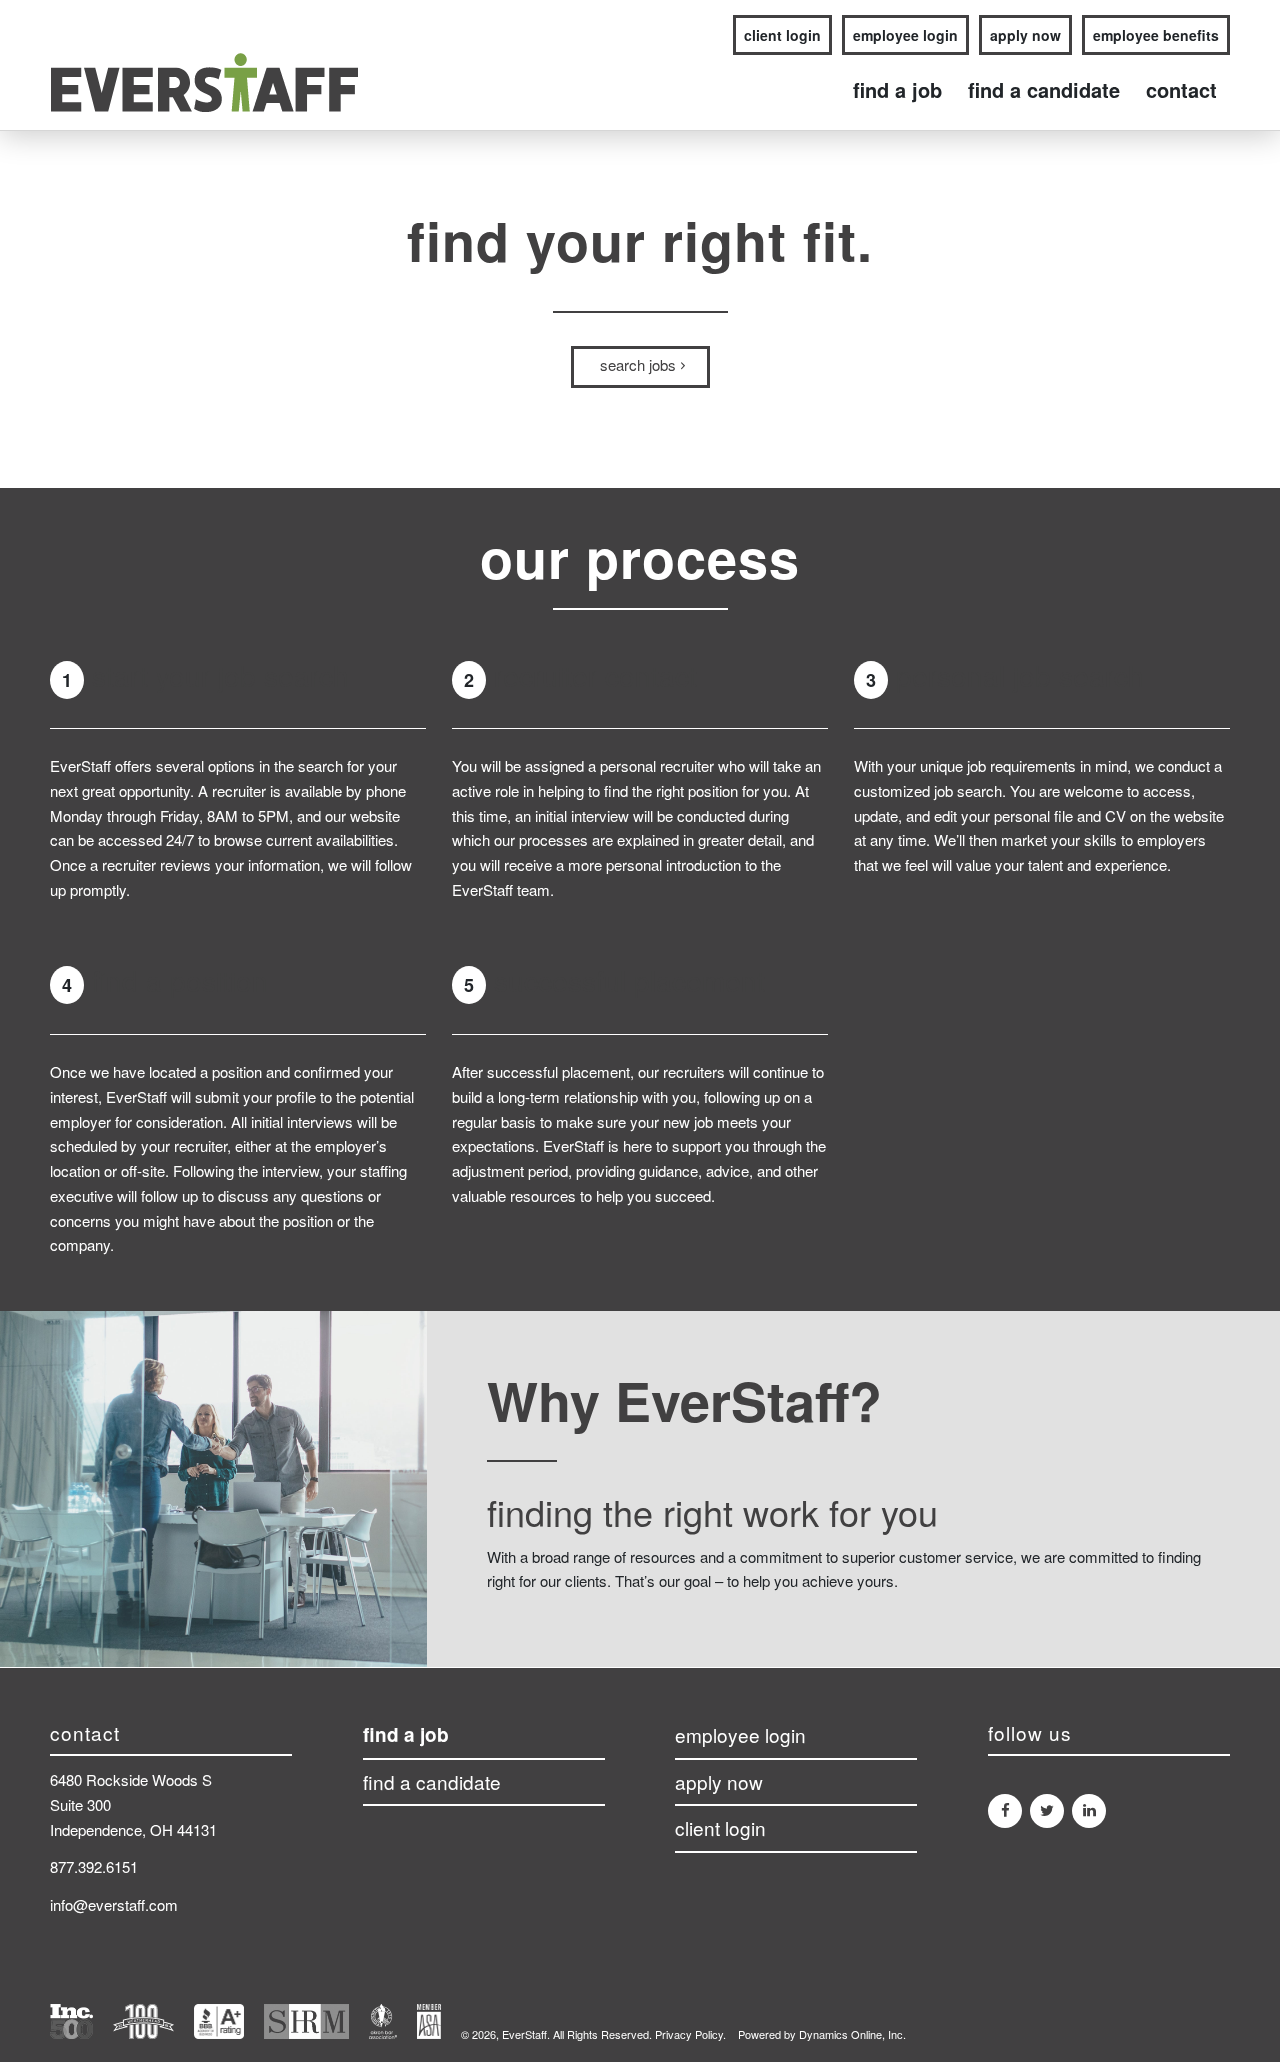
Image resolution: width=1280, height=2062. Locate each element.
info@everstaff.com (114, 1904)
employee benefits (1156, 35)
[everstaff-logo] (204, 90)
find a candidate (432, 1782)
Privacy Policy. (690, 2034)
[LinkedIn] (1089, 1811)
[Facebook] (1005, 1811)
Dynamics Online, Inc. (852, 2034)
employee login (905, 35)
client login (782, 35)
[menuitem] (777, 35)
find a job (406, 1735)
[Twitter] (1047, 1811)
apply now (1025, 35)
